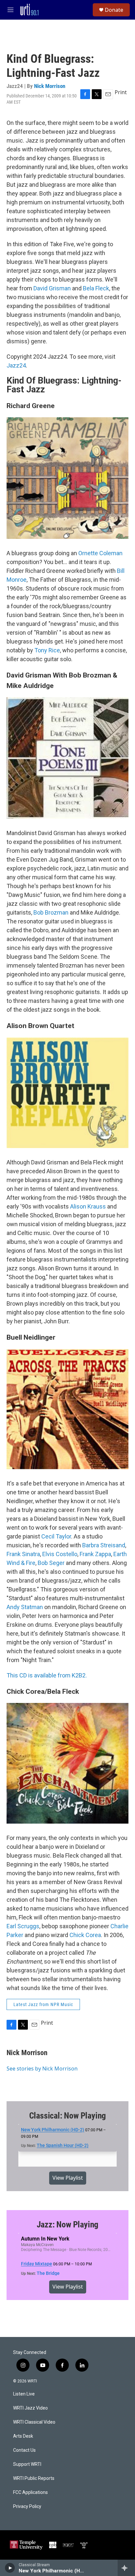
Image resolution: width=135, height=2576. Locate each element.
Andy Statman (25, 1607)
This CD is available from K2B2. (47, 1675)
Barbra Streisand (104, 1545)
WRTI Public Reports (34, 2478)
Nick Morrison (50, 86)
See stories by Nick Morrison (42, 2069)
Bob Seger (51, 1563)
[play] (10, 2568)
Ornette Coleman (100, 553)
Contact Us (24, 2450)
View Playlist (68, 2178)
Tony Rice (47, 650)
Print (121, 92)
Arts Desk (23, 2436)
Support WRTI (27, 2464)
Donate (114, 10)
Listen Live (24, 2394)
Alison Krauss (88, 1206)
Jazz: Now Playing (68, 2224)
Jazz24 (16, 365)
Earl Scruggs (23, 1926)
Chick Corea (85, 1935)
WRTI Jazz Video (30, 2408)
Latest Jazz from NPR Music (43, 2004)
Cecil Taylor (56, 1536)
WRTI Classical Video (34, 2422)
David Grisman (52, 288)
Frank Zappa (95, 1554)
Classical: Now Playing (68, 2116)
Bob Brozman (51, 912)
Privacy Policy (27, 2507)
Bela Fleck (96, 288)
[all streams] (126, 2568)
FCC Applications (30, 2492)
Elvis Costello (60, 1554)
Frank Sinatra (23, 1554)
